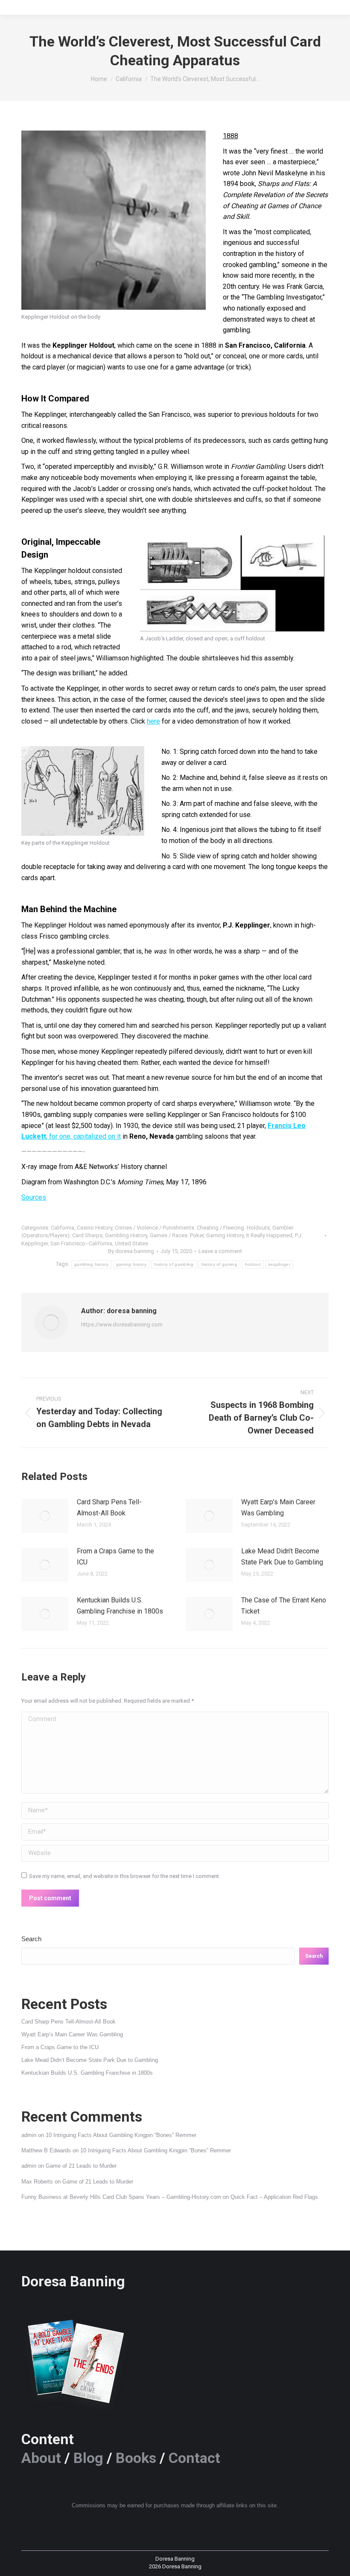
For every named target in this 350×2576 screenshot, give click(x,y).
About (41, 2458)
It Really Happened (269, 1235)
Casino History (95, 1228)
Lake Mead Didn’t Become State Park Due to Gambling (282, 1557)
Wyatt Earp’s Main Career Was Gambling (278, 1508)
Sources (34, 1197)
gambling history (91, 1264)
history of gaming (219, 1264)
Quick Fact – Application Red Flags (274, 2197)
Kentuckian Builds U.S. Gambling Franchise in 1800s (120, 1606)
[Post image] (45, 1516)
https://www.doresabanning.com (122, 1324)
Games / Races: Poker (177, 1235)
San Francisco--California (81, 1243)
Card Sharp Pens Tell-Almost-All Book (109, 1508)
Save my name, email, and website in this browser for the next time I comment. (125, 1876)
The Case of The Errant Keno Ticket (284, 1606)
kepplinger (279, 1264)
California (63, 1228)
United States (131, 1243)
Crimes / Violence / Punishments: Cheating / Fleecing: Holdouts (192, 1228)
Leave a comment (220, 1251)
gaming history (131, 1264)
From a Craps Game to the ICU (115, 1557)
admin (29, 2135)
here (153, 721)
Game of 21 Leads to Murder (81, 2166)
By (131, 1251)
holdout (253, 1264)
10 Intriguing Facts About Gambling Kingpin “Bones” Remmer (121, 2135)
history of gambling (174, 1264)
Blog (88, 2458)
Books (136, 2458)
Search (31, 1939)
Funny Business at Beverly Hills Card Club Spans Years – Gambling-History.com (121, 2197)
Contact (194, 2458)
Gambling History (126, 1235)
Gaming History (225, 1235)
